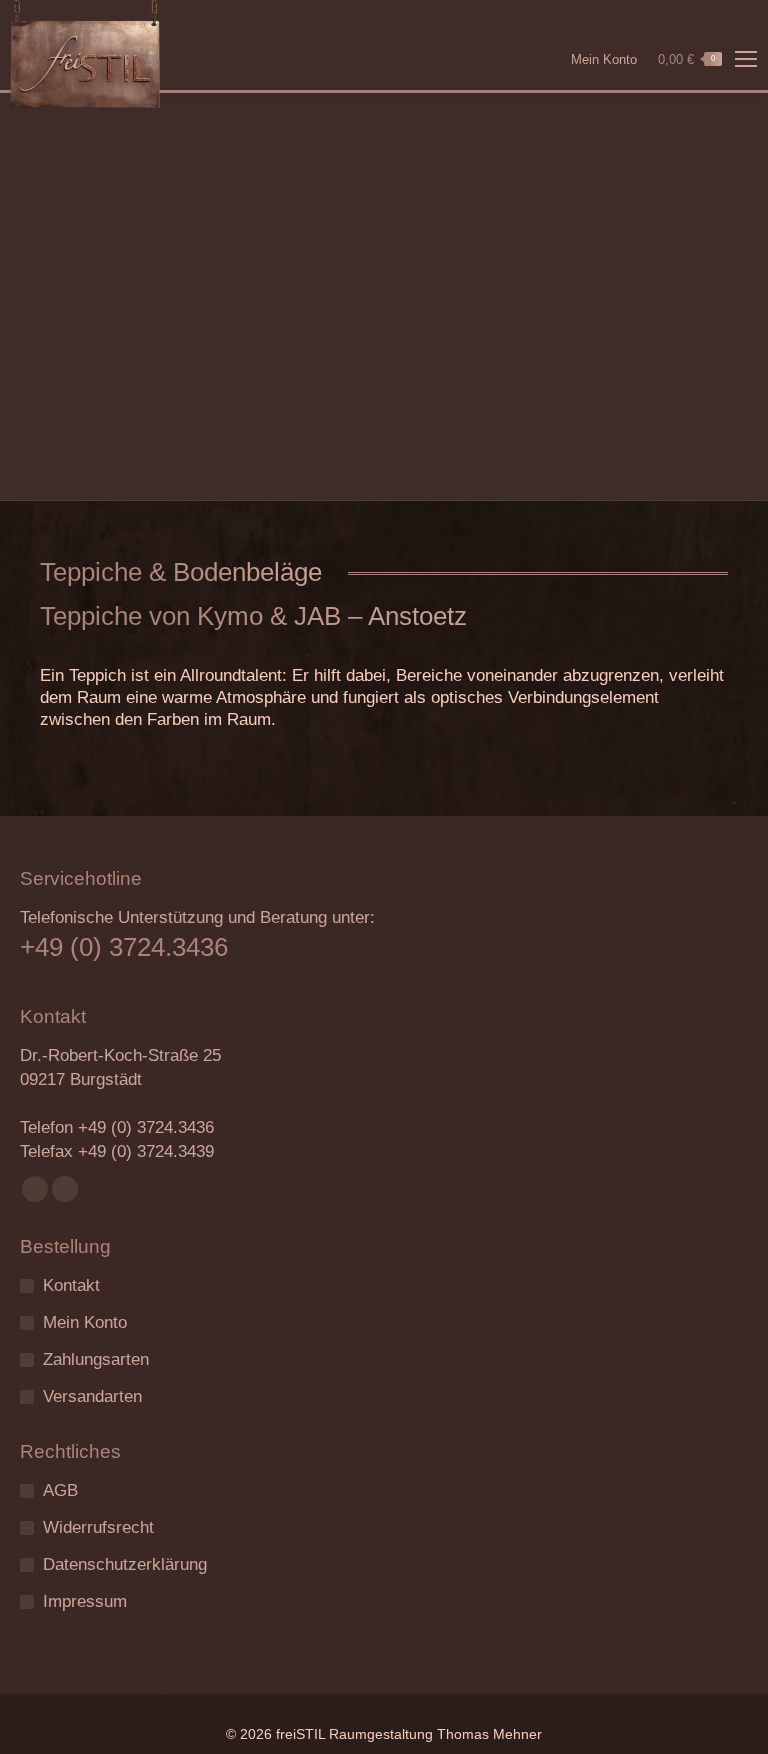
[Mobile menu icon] (746, 59)
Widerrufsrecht (98, 1527)
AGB (60, 1490)
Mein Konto (604, 59)
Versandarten (92, 1396)
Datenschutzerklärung (125, 1564)
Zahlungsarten (96, 1359)
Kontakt (71, 1285)
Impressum (85, 1601)
